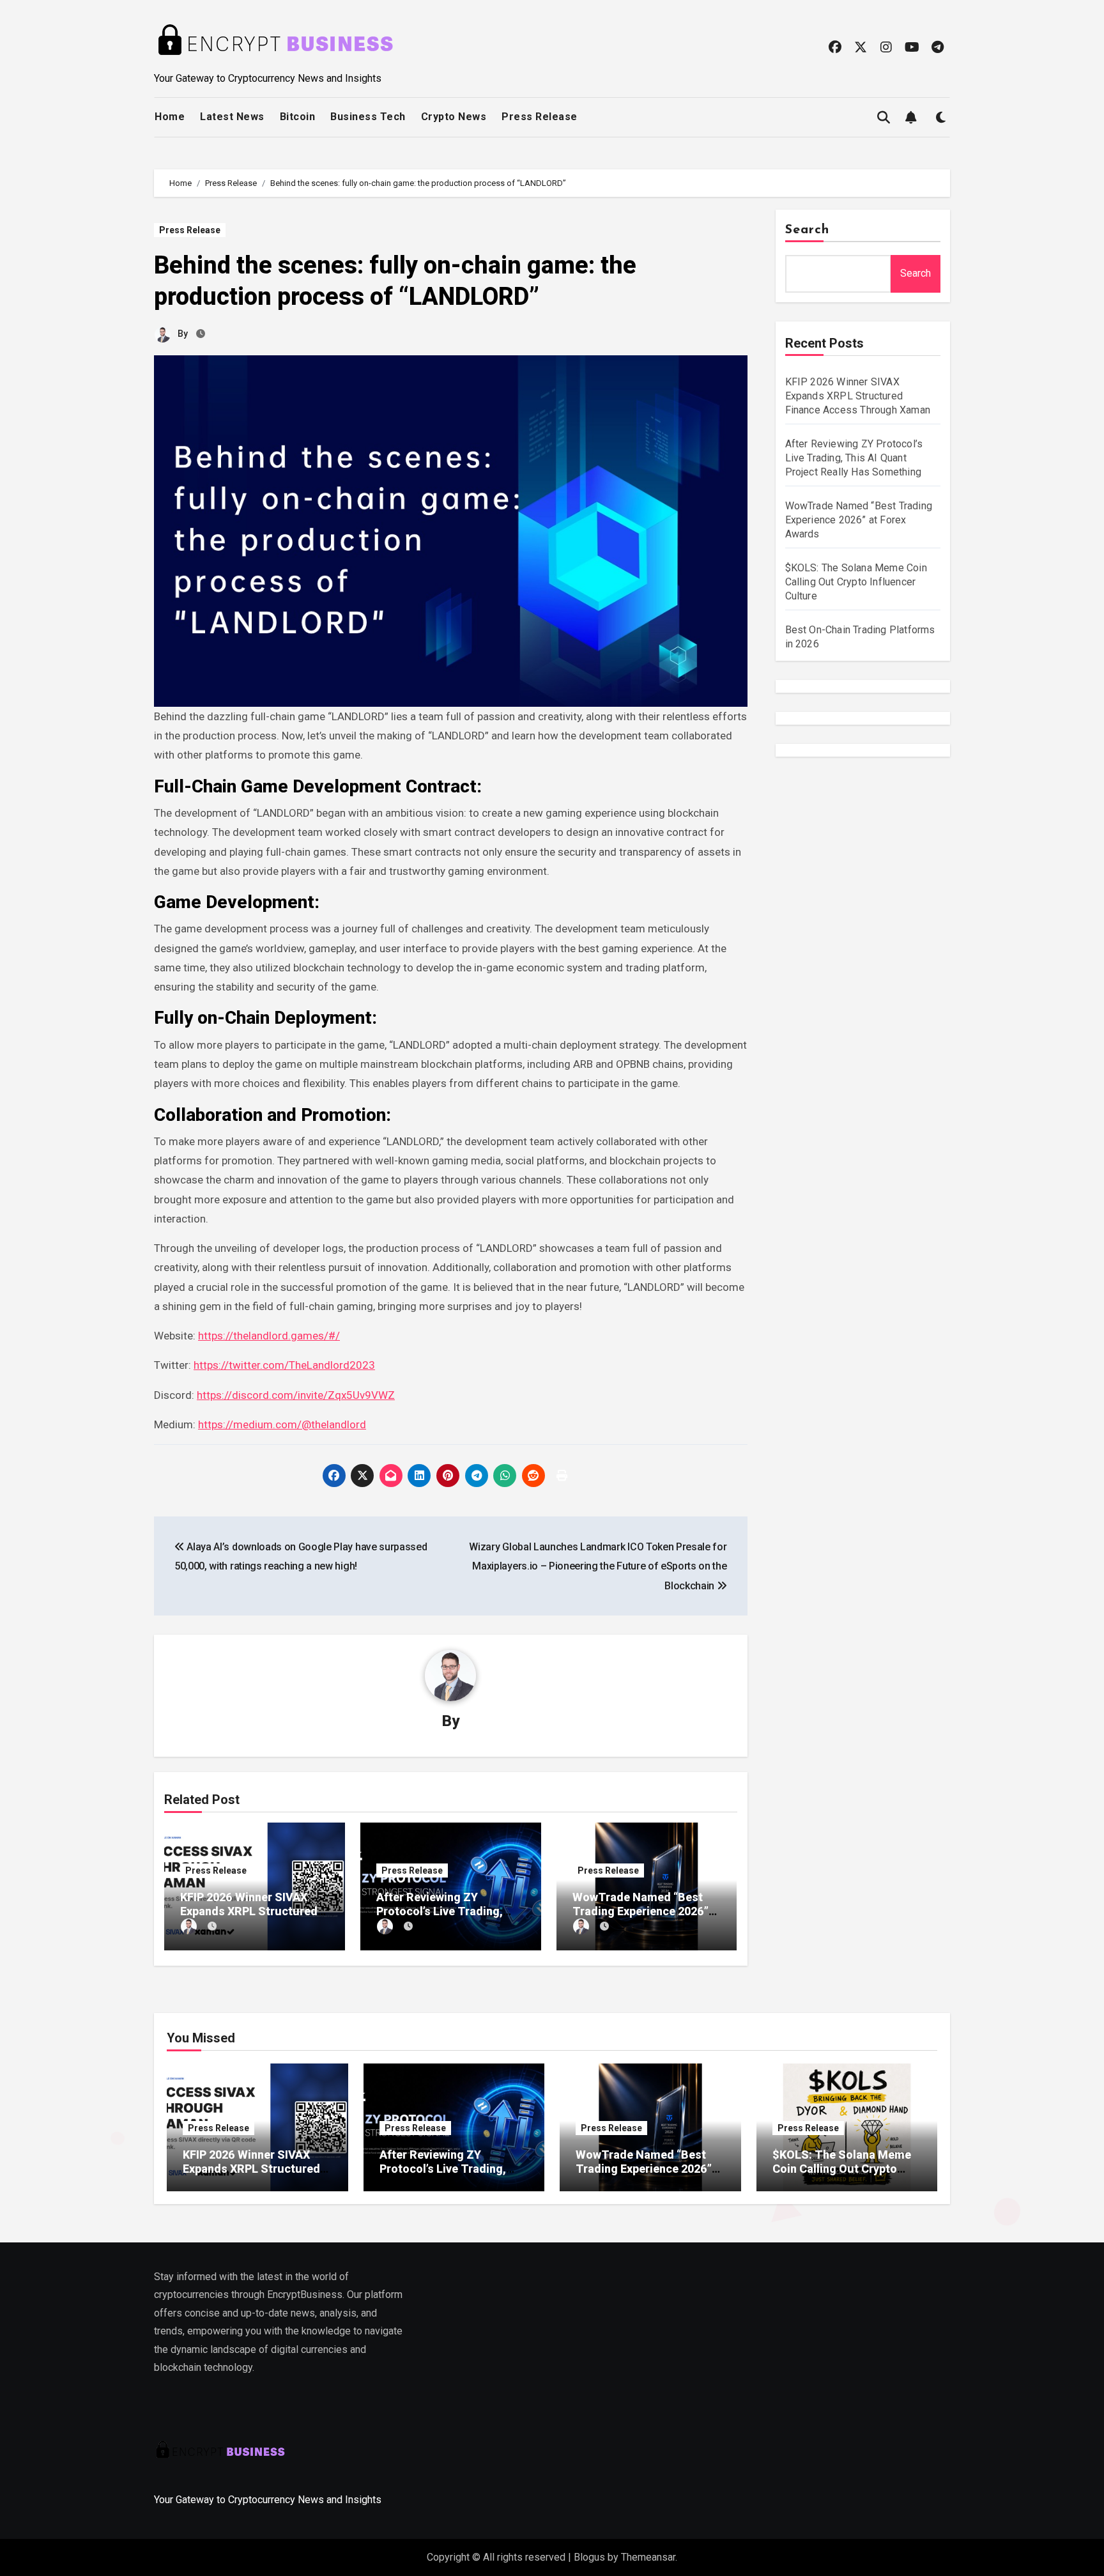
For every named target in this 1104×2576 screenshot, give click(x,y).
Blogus (589, 2557)
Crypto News (454, 117)
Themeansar (648, 2557)
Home (170, 117)
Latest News (232, 117)
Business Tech (368, 117)
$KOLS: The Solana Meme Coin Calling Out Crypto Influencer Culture (856, 582)
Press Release (540, 117)
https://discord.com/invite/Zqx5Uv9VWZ (296, 1395)
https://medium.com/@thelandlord (282, 1424)
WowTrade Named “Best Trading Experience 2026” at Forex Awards (640, 1911)
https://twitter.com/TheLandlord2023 (284, 1365)
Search (808, 230)
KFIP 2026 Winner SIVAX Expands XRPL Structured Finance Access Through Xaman (858, 396)
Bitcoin (298, 117)
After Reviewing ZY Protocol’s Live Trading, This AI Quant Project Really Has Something (854, 458)
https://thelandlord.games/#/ (269, 1336)
